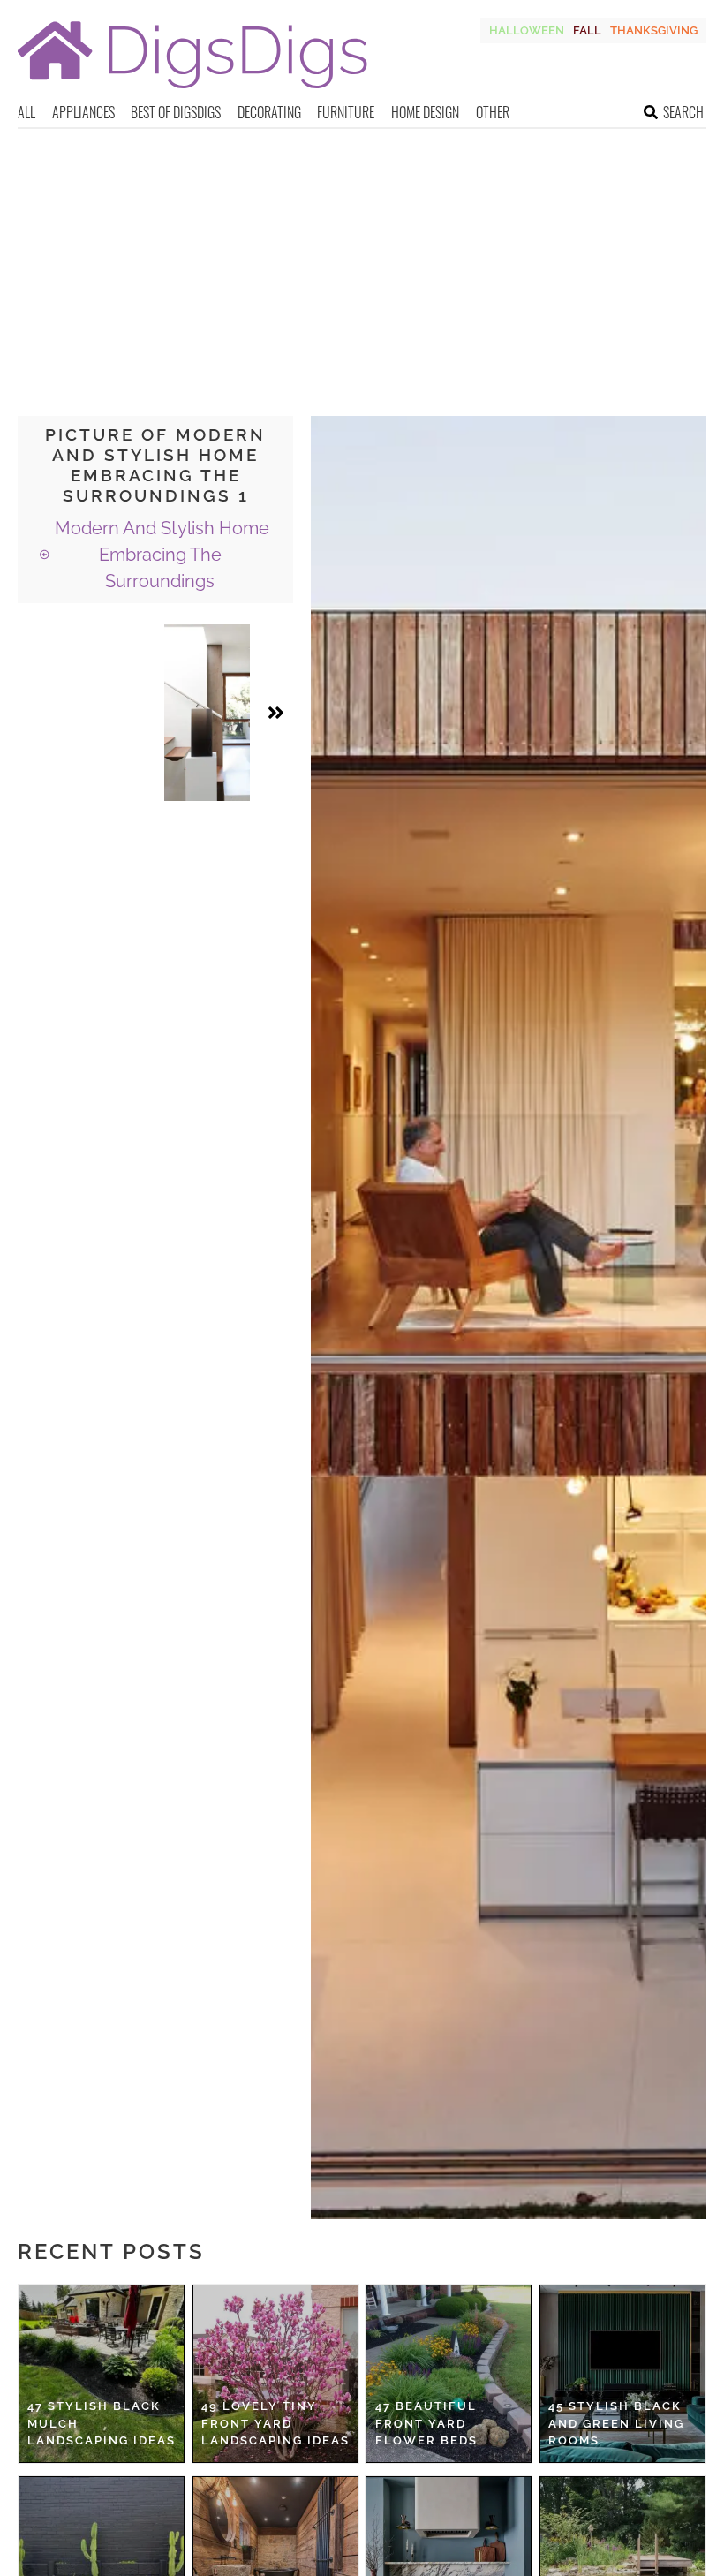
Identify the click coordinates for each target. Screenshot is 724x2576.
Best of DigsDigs (176, 112)
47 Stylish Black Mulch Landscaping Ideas (102, 2423)
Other (493, 112)
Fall (587, 30)
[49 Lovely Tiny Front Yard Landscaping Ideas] (275, 2374)
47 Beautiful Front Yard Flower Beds (426, 2423)
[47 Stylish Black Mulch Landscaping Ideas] (102, 2374)
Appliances (83, 112)
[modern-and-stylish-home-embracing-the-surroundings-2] (207, 713)
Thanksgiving (654, 30)
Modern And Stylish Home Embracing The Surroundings (160, 555)
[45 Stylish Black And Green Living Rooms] (622, 2374)
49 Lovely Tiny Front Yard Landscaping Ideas (275, 2423)
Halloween (527, 30)
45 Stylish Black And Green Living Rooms (616, 2423)
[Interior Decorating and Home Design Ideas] (192, 91)
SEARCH (683, 112)
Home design (425, 112)
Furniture (346, 112)
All (26, 112)
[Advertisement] (362, 261)
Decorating (269, 112)
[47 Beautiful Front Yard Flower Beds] (449, 2374)
